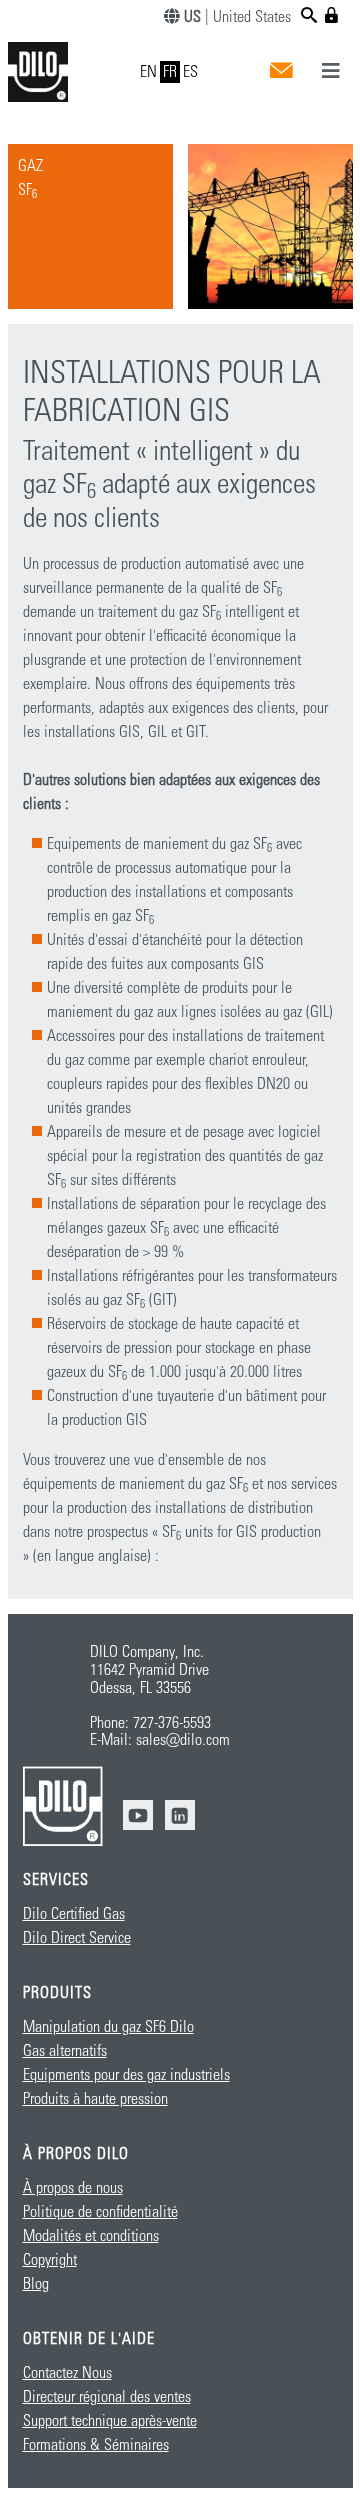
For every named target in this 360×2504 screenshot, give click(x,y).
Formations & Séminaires (96, 2445)
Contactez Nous (67, 2373)
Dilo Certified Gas (74, 1914)
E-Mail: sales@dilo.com (160, 1740)
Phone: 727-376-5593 (150, 1723)
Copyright (50, 2260)
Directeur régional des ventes (107, 2397)
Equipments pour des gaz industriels (126, 2075)
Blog (36, 2284)
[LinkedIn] (180, 1815)
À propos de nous (73, 2188)
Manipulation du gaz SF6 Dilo (108, 2027)
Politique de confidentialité (100, 2212)
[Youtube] (138, 1815)
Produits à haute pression (95, 2099)
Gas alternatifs (65, 2051)
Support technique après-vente (110, 2421)
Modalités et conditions (91, 2236)
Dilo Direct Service (77, 1938)
